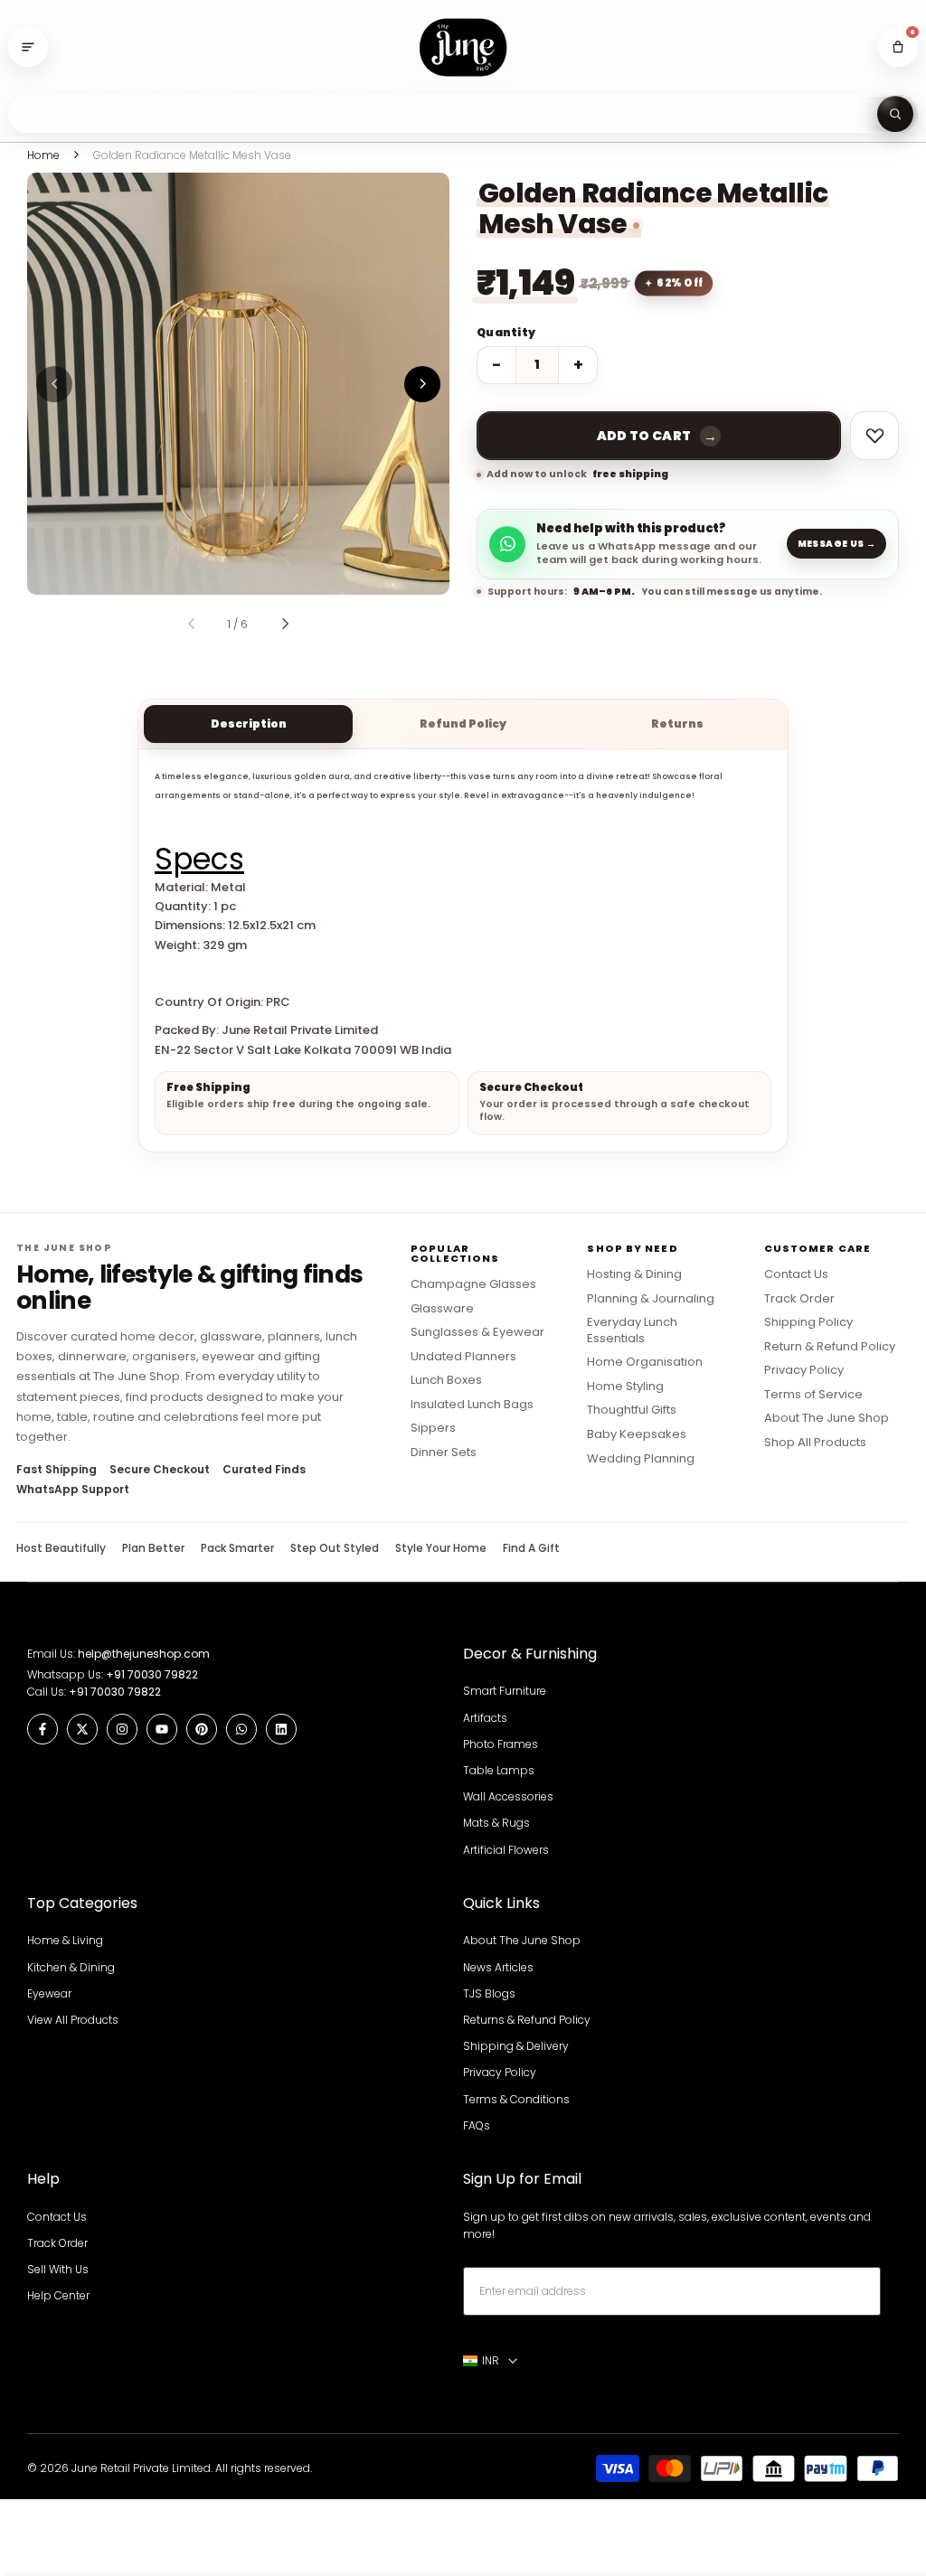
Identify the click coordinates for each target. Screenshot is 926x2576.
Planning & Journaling (651, 1299)
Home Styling (625, 1387)
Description (249, 724)
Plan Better (153, 1548)
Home (43, 155)
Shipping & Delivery (516, 2046)
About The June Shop (827, 1418)
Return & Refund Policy (830, 1347)
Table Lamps (499, 1770)
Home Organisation (645, 1362)
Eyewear (49, 1993)
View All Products (73, 2020)
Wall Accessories (508, 1796)
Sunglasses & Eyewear (477, 1332)
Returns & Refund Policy (527, 2020)
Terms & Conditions (516, 2099)
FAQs (477, 2125)
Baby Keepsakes (637, 1434)
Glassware (442, 1309)
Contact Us (796, 1274)
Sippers (433, 1428)
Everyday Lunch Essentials (632, 1330)
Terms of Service (813, 1395)
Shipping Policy (808, 1322)
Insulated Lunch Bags (472, 1405)
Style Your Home (441, 1548)
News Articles (498, 1967)
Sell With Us (58, 2269)
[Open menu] (28, 47)
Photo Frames (501, 1744)
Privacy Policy (804, 1370)
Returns (677, 724)
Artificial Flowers (506, 1850)
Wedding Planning (641, 1459)
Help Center (58, 2295)
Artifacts (485, 1718)
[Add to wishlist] (874, 436)
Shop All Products (815, 1443)
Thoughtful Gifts (632, 1410)
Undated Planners (463, 1357)
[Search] (895, 114)
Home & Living (65, 1940)
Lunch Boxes (446, 1380)
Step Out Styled (335, 1548)
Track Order (799, 1299)
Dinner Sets (444, 1453)
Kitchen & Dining (71, 1967)
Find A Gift (531, 1548)
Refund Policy (463, 724)
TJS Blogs (489, 1993)
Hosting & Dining (634, 1274)
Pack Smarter (237, 1548)
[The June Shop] (463, 47)
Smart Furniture (505, 1691)
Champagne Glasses (473, 1284)
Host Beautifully (61, 1548)
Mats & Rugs (496, 1823)
